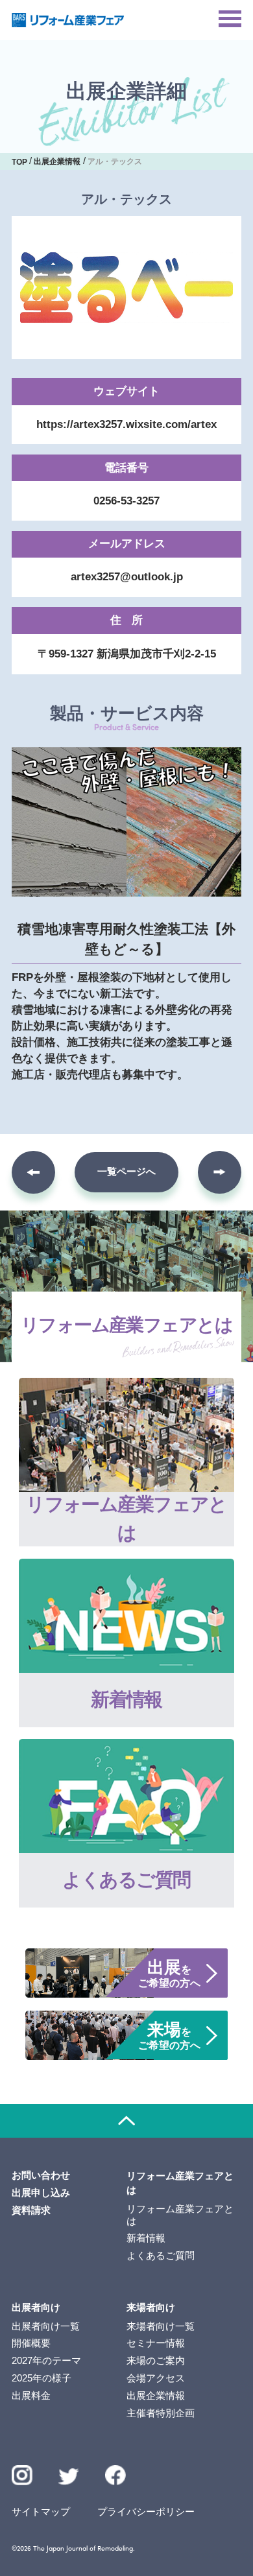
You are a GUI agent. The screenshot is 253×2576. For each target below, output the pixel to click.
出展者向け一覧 (46, 2326)
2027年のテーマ (46, 2361)
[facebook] (115, 2476)
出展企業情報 (156, 2396)
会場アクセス (156, 2378)
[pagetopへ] (126, 2121)
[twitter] (69, 2479)
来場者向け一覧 (161, 2326)
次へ (220, 1173)
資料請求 (31, 2210)
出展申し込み (41, 2193)
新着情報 (146, 2238)
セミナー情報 (156, 2343)
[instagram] (22, 2476)
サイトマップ (41, 2512)
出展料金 (31, 2396)
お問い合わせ (41, 2175)
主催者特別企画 (161, 2413)
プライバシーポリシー (146, 2512)
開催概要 (31, 2343)
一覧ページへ (126, 1172)
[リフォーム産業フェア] (68, 20)
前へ (33, 1173)
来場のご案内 (156, 2361)
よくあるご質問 (161, 2256)
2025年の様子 (42, 2378)
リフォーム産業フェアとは (180, 2215)
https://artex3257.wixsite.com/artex (126, 424)
